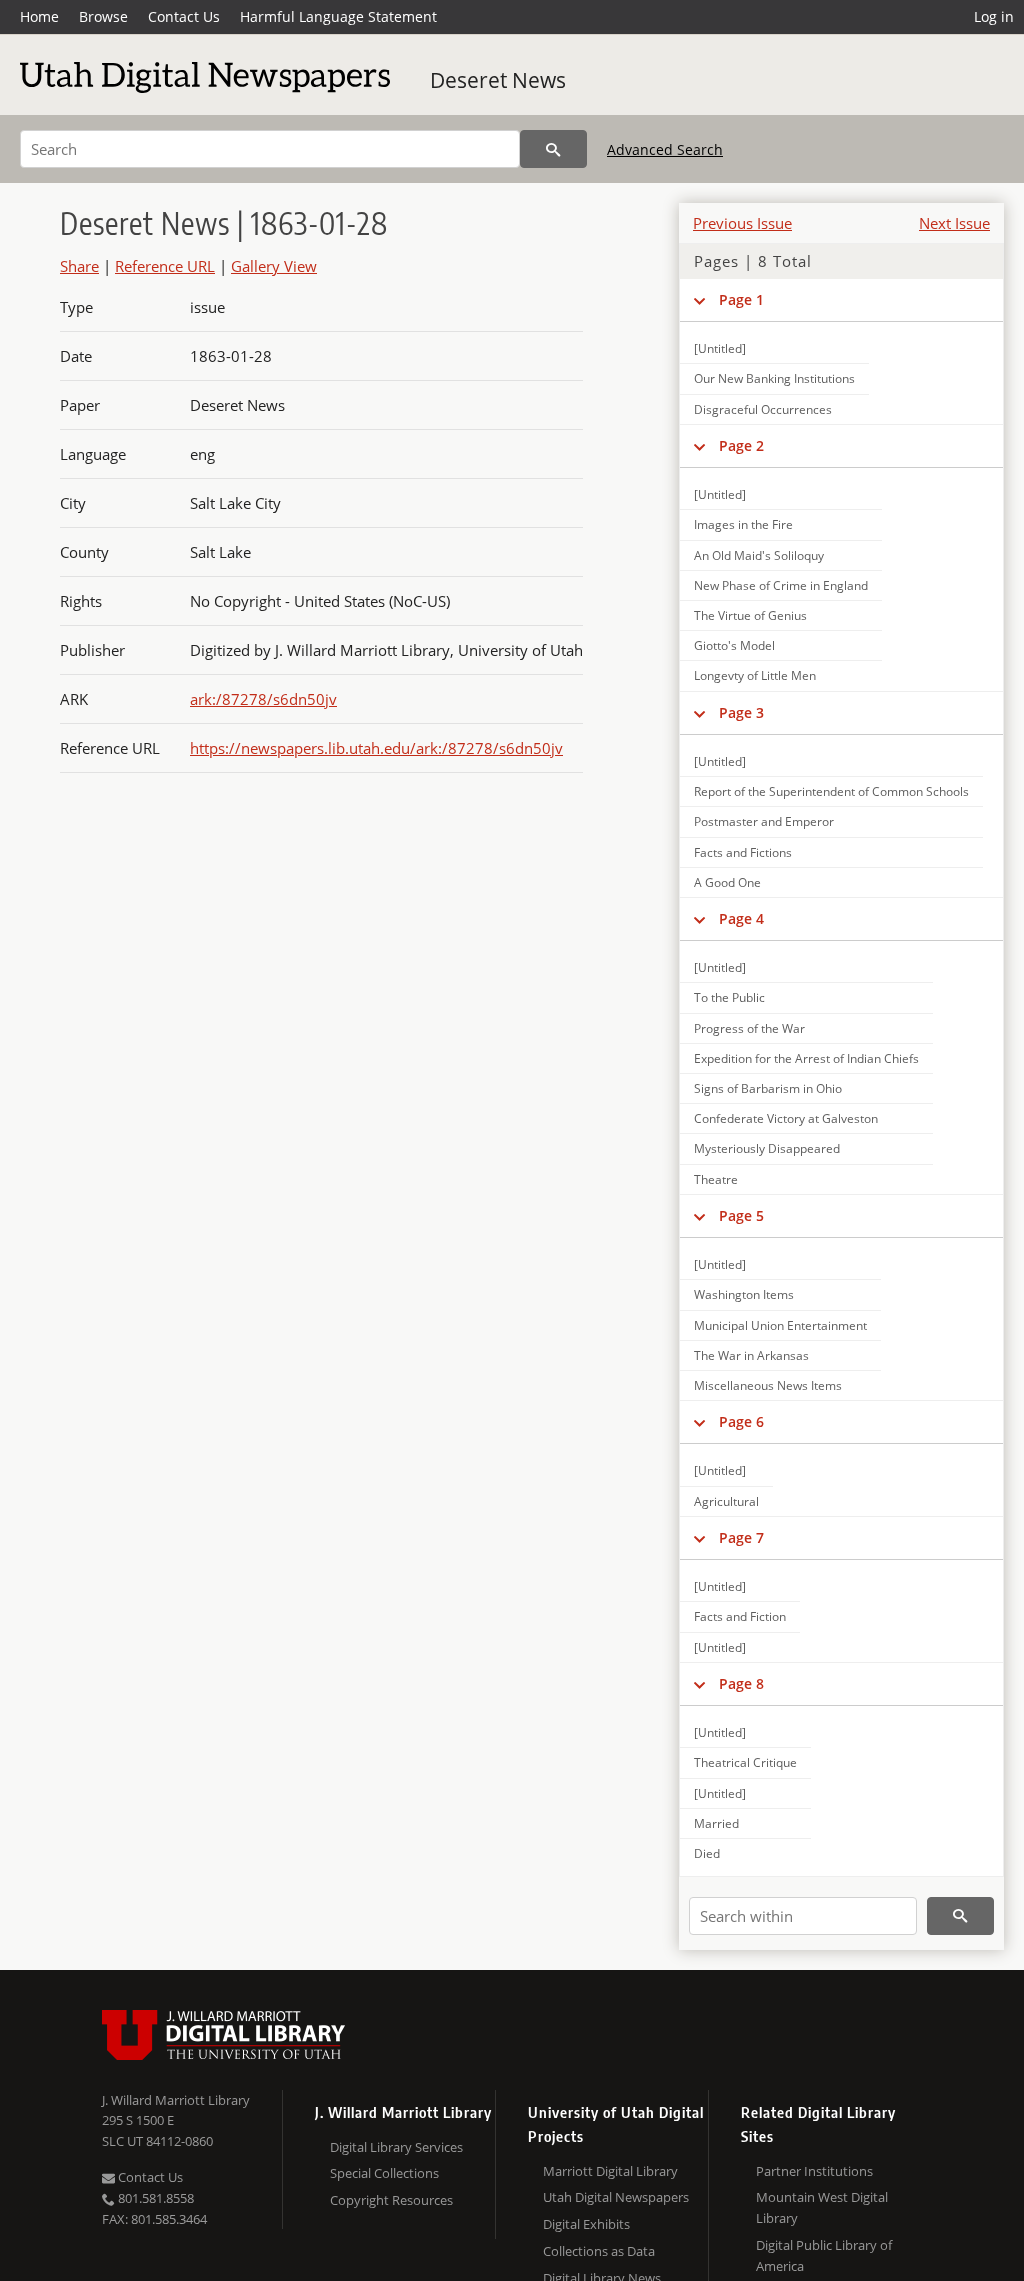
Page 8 (741, 1683)
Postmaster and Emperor (764, 821)
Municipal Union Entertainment (780, 1325)
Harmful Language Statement (338, 16)
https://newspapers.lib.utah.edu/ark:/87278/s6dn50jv (376, 748)
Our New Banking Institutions (774, 378)
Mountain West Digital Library (822, 2207)
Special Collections (384, 2173)
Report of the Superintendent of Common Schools (831, 791)
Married (716, 1823)
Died (707, 1853)
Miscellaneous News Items (768, 1385)
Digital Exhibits (586, 2224)
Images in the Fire (743, 524)
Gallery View (274, 266)
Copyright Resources (391, 2200)
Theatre (716, 1179)
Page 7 (741, 1537)
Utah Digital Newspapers (616, 2197)
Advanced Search (665, 149)
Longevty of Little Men (755, 675)
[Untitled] (720, 348)
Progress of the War (749, 1028)
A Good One (727, 882)
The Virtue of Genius (750, 615)
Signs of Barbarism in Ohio (768, 1088)
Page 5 (741, 1215)
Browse (103, 16)
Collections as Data (599, 2251)
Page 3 (741, 712)
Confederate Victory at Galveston (786, 1118)
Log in (994, 16)
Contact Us (184, 16)
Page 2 (741, 445)
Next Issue (954, 223)
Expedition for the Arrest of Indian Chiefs (806, 1058)
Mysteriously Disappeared (767, 1148)
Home (39, 16)
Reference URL (165, 266)
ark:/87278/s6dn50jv (263, 699)
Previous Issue (742, 223)
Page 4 (741, 918)
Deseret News (498, 80)
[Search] (553, 149)
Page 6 (741, 1421)
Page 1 (741, 299)
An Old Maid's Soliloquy (759, 555)
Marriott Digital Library (610, 2171)
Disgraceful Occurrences (763, 409)
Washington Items (744, 1294)
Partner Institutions (814, 2171)
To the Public (729, 997)
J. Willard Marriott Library (176, 2100)
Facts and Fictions (743, 852)
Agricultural (726, 1501)
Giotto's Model (734, 645)
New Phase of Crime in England (781, 585)
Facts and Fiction (740, 1616)
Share (79, 266)
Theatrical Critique (745, 1762)
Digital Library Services (396, 2147)
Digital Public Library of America (824, 2255)
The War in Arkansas (751, 1355)
